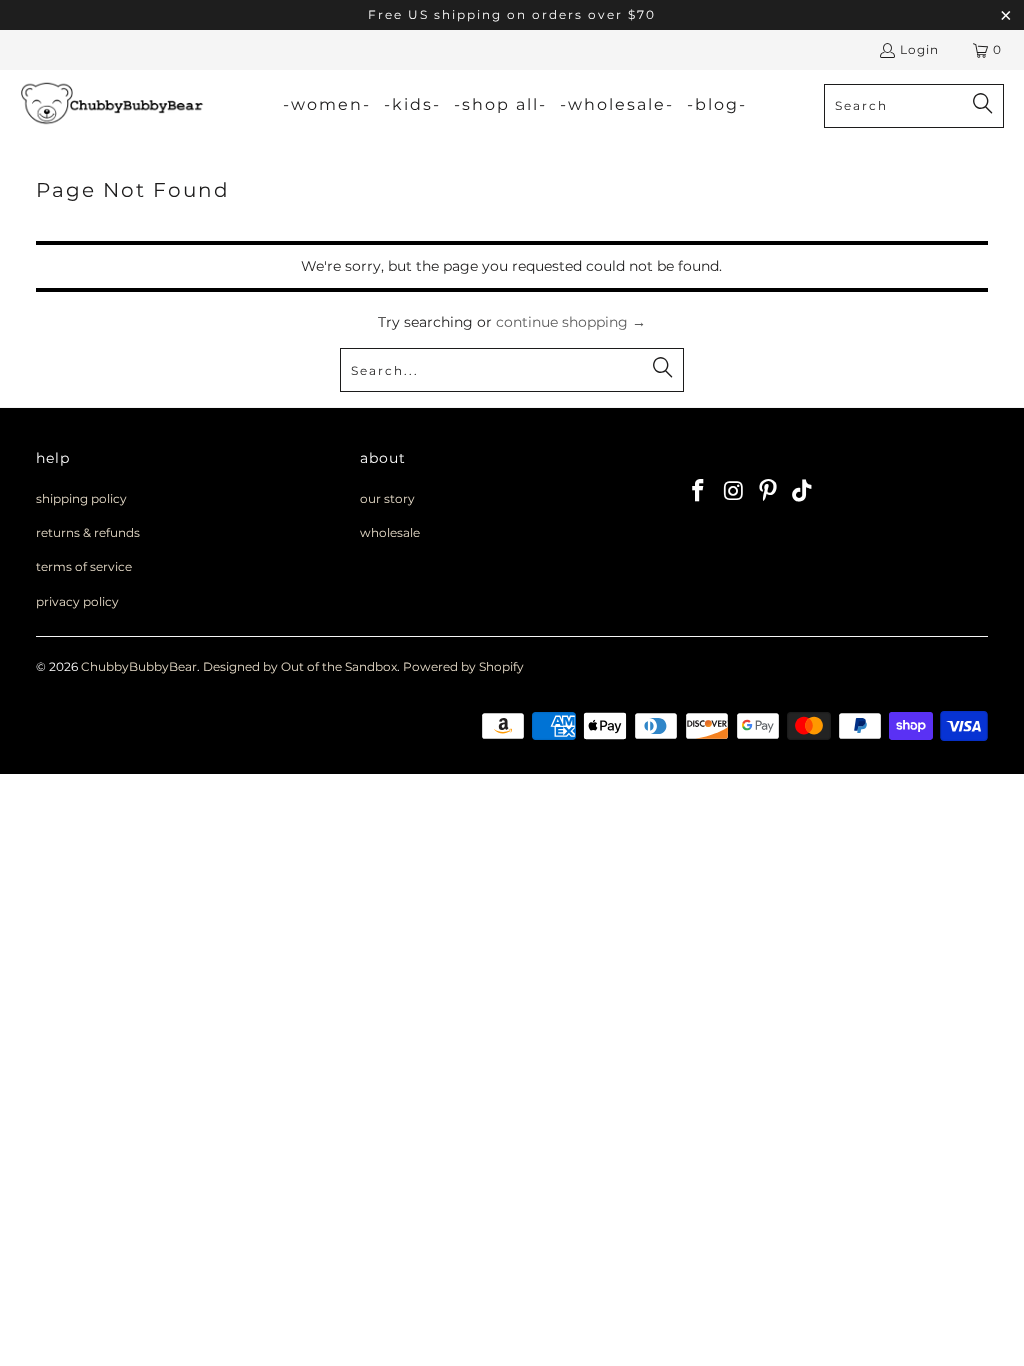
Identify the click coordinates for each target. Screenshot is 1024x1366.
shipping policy (81, 498)
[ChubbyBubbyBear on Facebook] (699, 492)
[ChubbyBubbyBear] (112, 105)
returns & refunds (88, 532)
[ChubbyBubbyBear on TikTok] (803, 492)
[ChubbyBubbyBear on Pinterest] (768, 492)
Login (919, 49)
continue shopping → (571, 322)
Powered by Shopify (463, 666)
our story (387, 498)
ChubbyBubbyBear (139, 666)
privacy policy (77, 601)
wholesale (390, 532)
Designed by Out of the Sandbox (300, 666)
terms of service (84, 566)
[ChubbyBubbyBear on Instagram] (734, 492)
